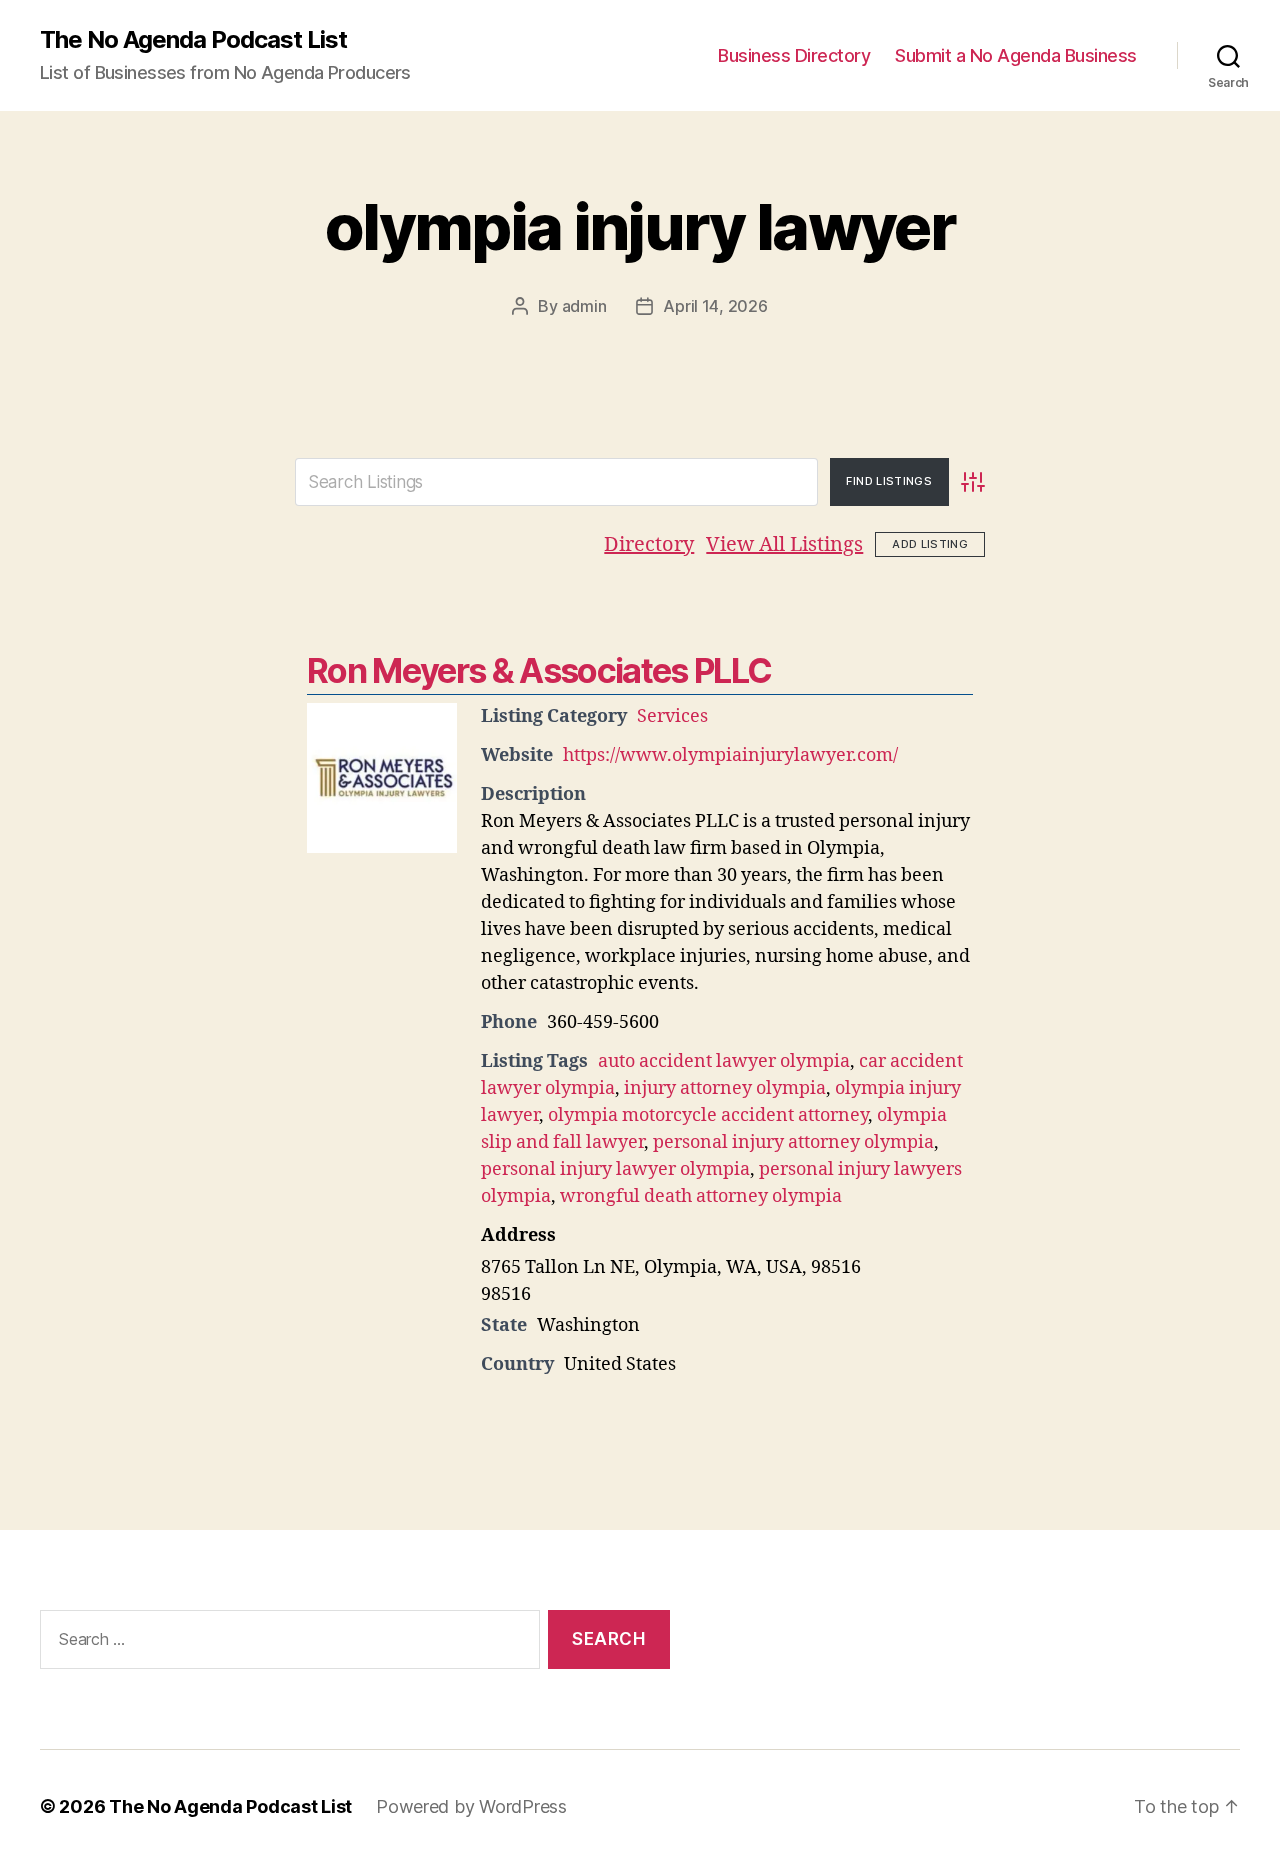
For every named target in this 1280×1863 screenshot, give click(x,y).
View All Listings (784, 544)
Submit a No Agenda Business (1016, 55)
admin (584, 306)
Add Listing (930, 544)
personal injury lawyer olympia (615, 1169)
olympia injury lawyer (640, 226)
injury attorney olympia (725, 1088)
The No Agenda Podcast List (193, 40)
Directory (649, 544)
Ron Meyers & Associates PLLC (539, 670)
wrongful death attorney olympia (701, 1196)
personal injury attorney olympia (793, 1142)
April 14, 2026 (715, 306)
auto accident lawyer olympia (724, 1061)
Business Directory (794, 55)
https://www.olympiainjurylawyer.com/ (730, 755)
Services (672, 716)
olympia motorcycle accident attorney (708, 1115)
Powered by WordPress (471, 1806)
